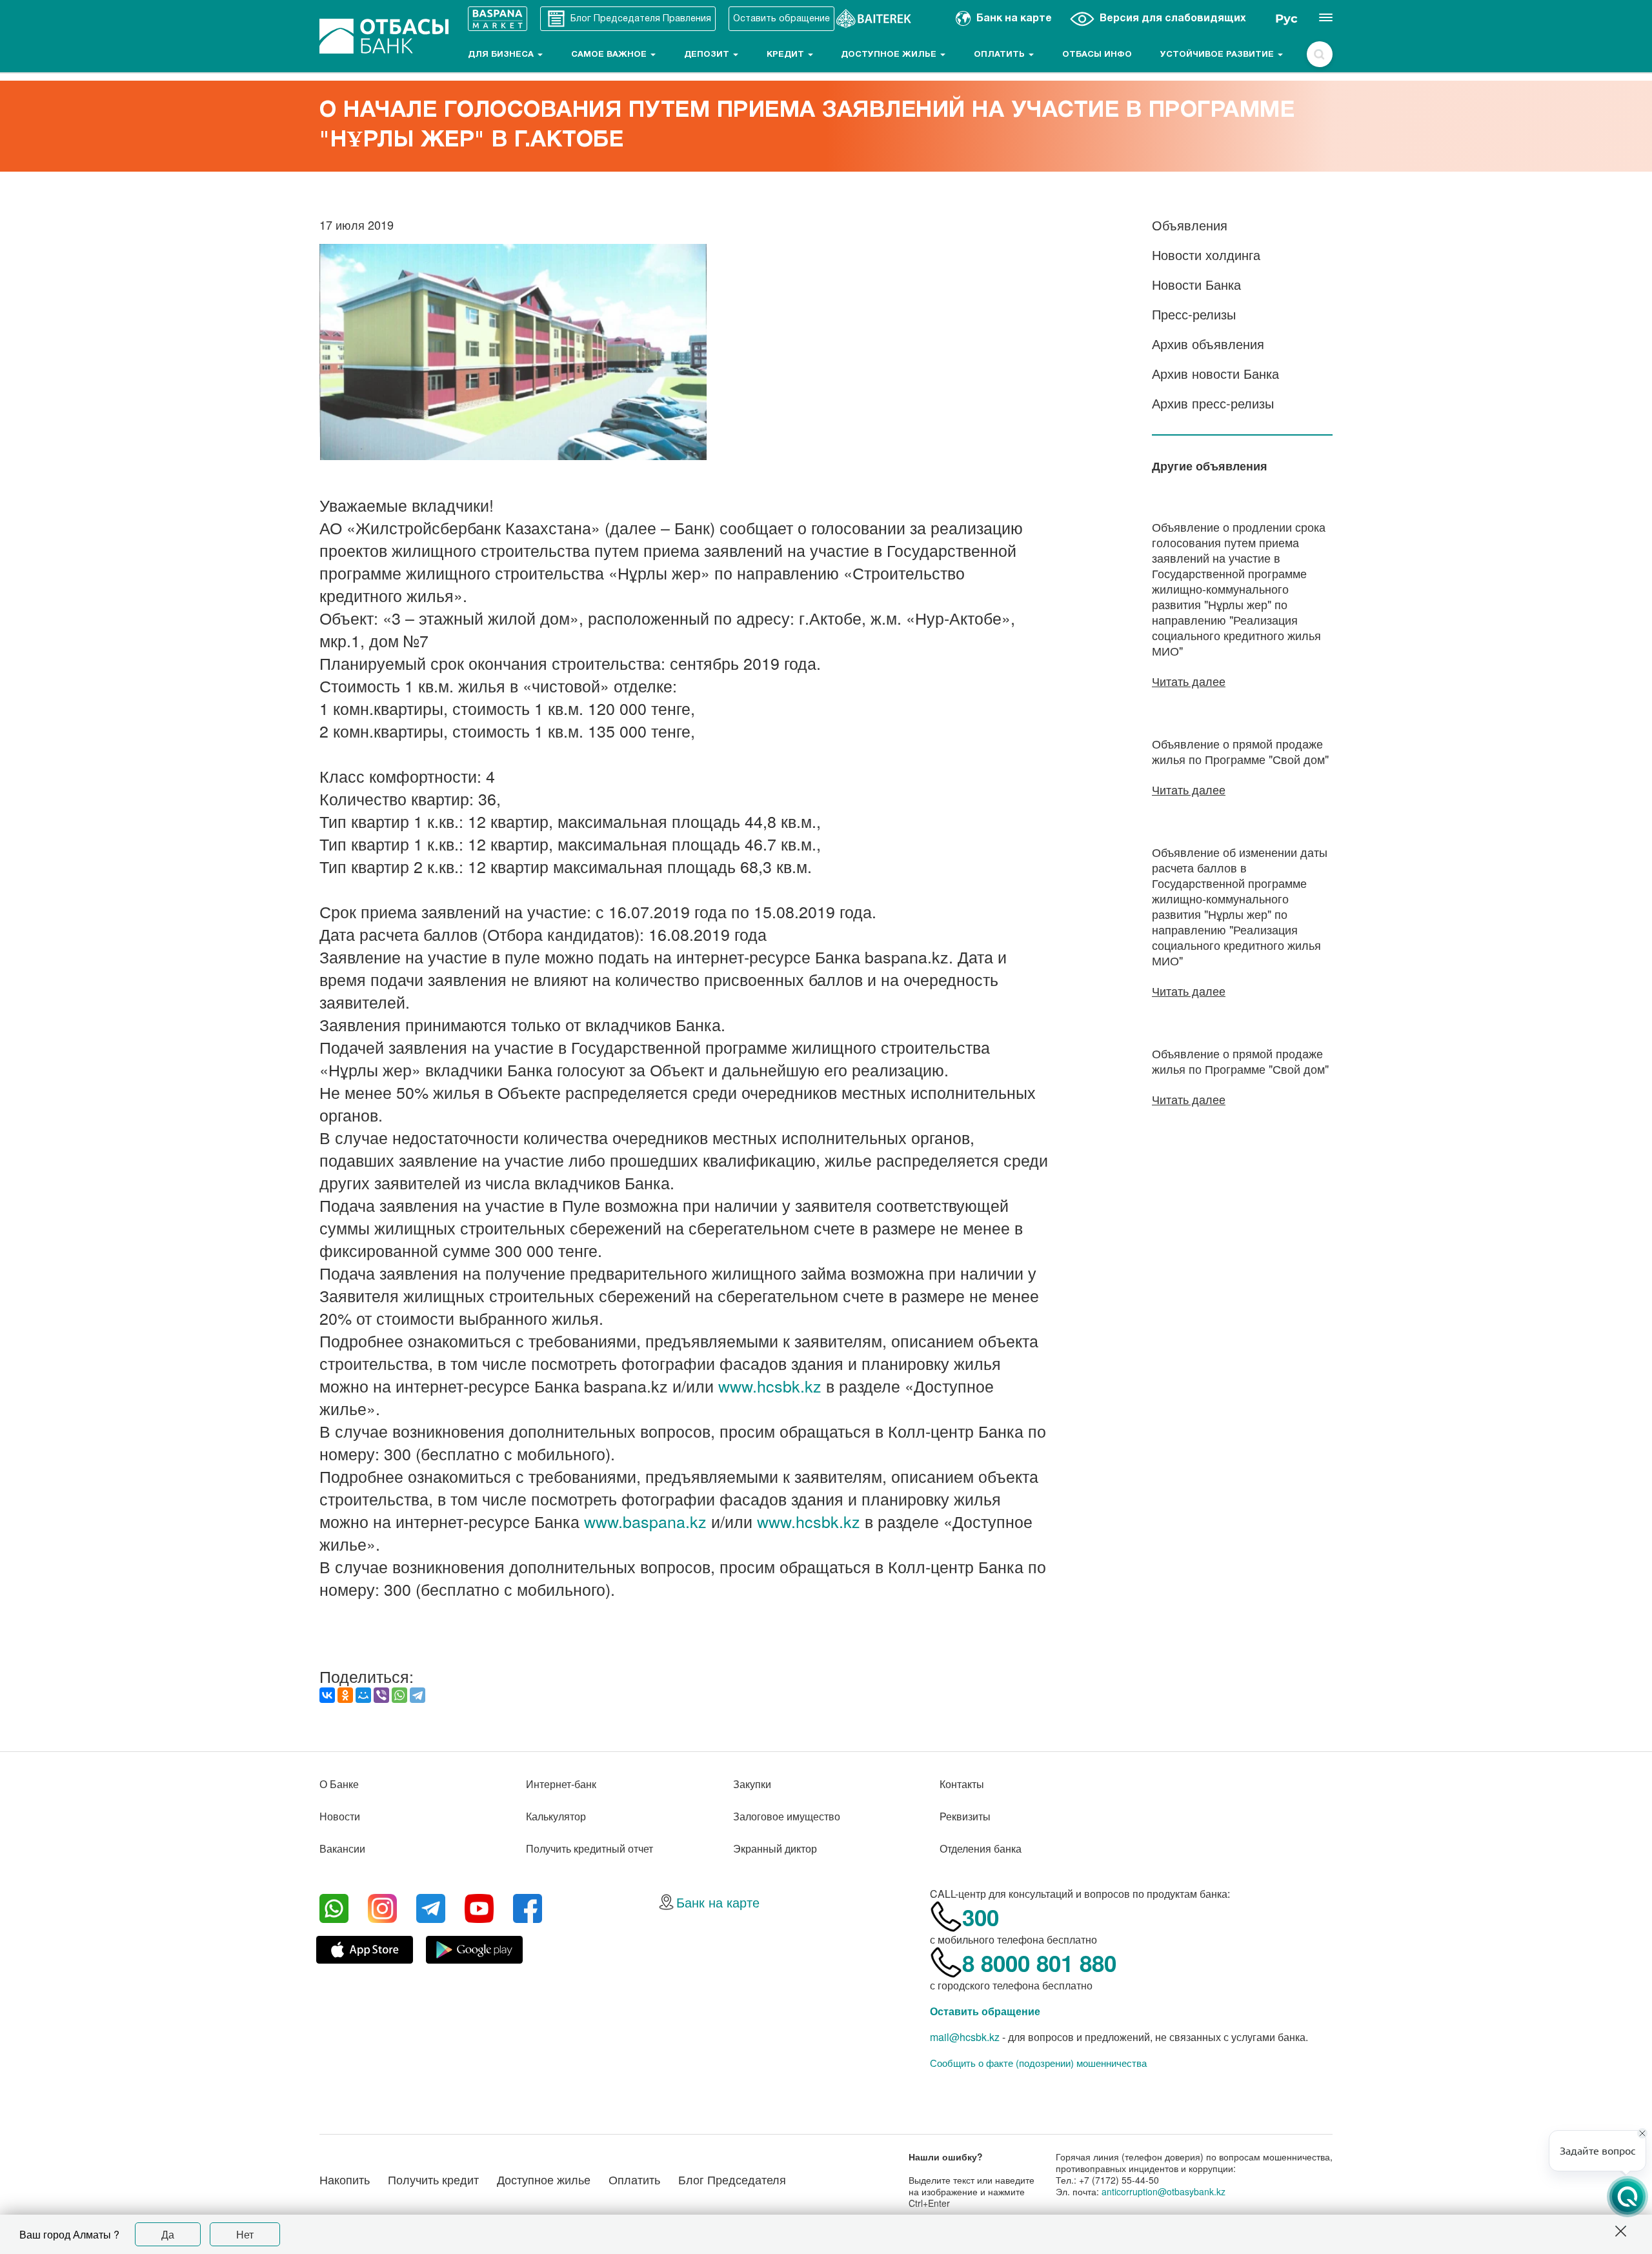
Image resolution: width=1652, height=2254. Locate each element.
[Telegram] (418, 1695)
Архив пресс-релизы (1213, 403)
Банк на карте (718, 1902)
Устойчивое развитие (1218, 55)
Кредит (787, 55)
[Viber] (381, 1695)
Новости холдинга (1206, 255)
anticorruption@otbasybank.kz (1163, 2191)
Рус (1286, 19)
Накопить (345, 2179)
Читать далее (1189, 681)
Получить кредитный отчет (589, 1848)
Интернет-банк (561, 1784)
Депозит (708, 55)
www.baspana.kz (645, 1521)
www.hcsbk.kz (770, 1385)
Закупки (752, 1784)
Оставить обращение (985, 2011)
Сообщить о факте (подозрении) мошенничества (1038, 2063)
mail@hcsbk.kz (965, 2037)
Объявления (1190, 225)
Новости (340, 1816)
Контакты (962, 1784)
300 (981, 1917)
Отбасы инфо (1097, 55)
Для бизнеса (502, 55)
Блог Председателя (732, 2179)
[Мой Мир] (363, 1695)
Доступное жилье (890, 55)
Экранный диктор (775, 1848)
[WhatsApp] (399, 1695)
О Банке (339, 1784)
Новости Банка (1196, 284)
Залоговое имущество (787, 1816)
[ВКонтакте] (327, 1695)
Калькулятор (556, 1816)
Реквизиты (965, 1816)
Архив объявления (1208, 344)
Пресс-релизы (1194, 314)
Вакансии (342, 1848)
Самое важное (610, 55)
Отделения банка (981, 1848)
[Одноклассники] (345, 1695)
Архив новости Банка (1215, 373)
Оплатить (1001, 55)
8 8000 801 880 (1039, 1963)
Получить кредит (433, 2179)
